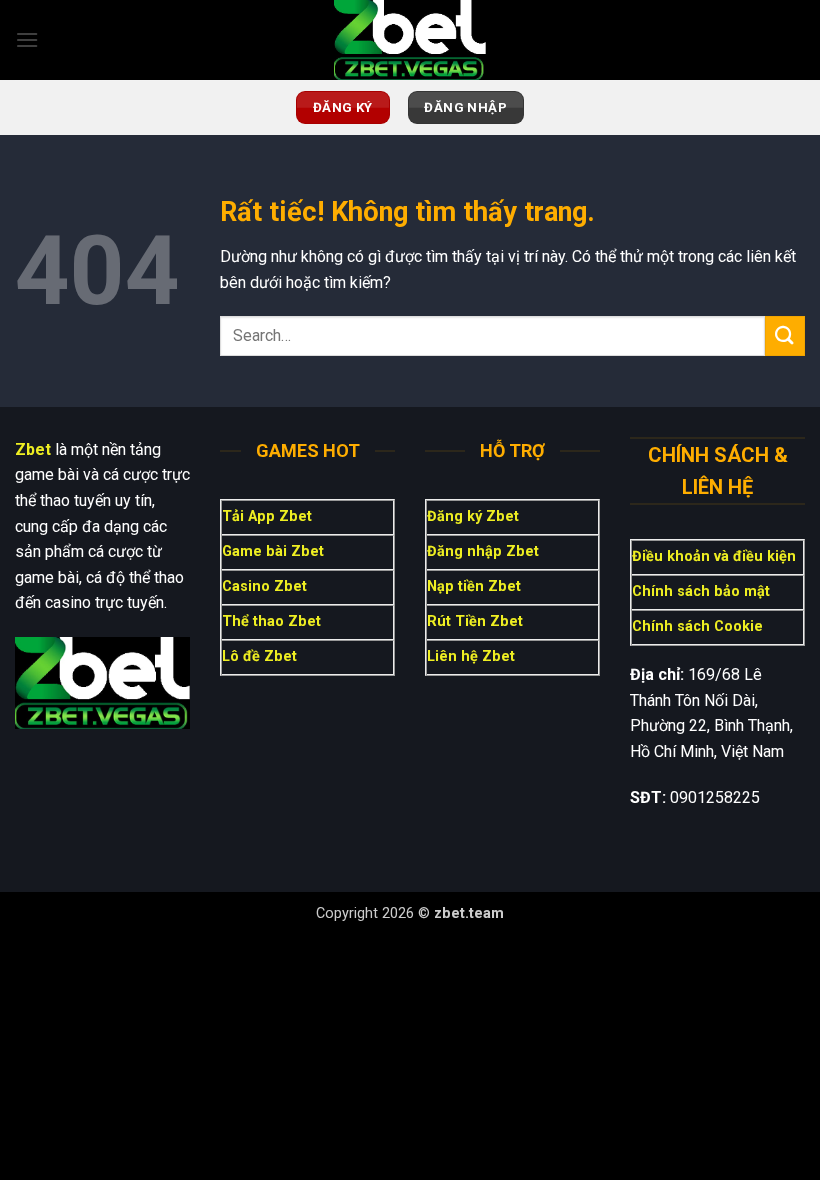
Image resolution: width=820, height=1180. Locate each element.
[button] (27, 39)
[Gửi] (785, 335)
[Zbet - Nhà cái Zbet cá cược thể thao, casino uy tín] (410, 40)
